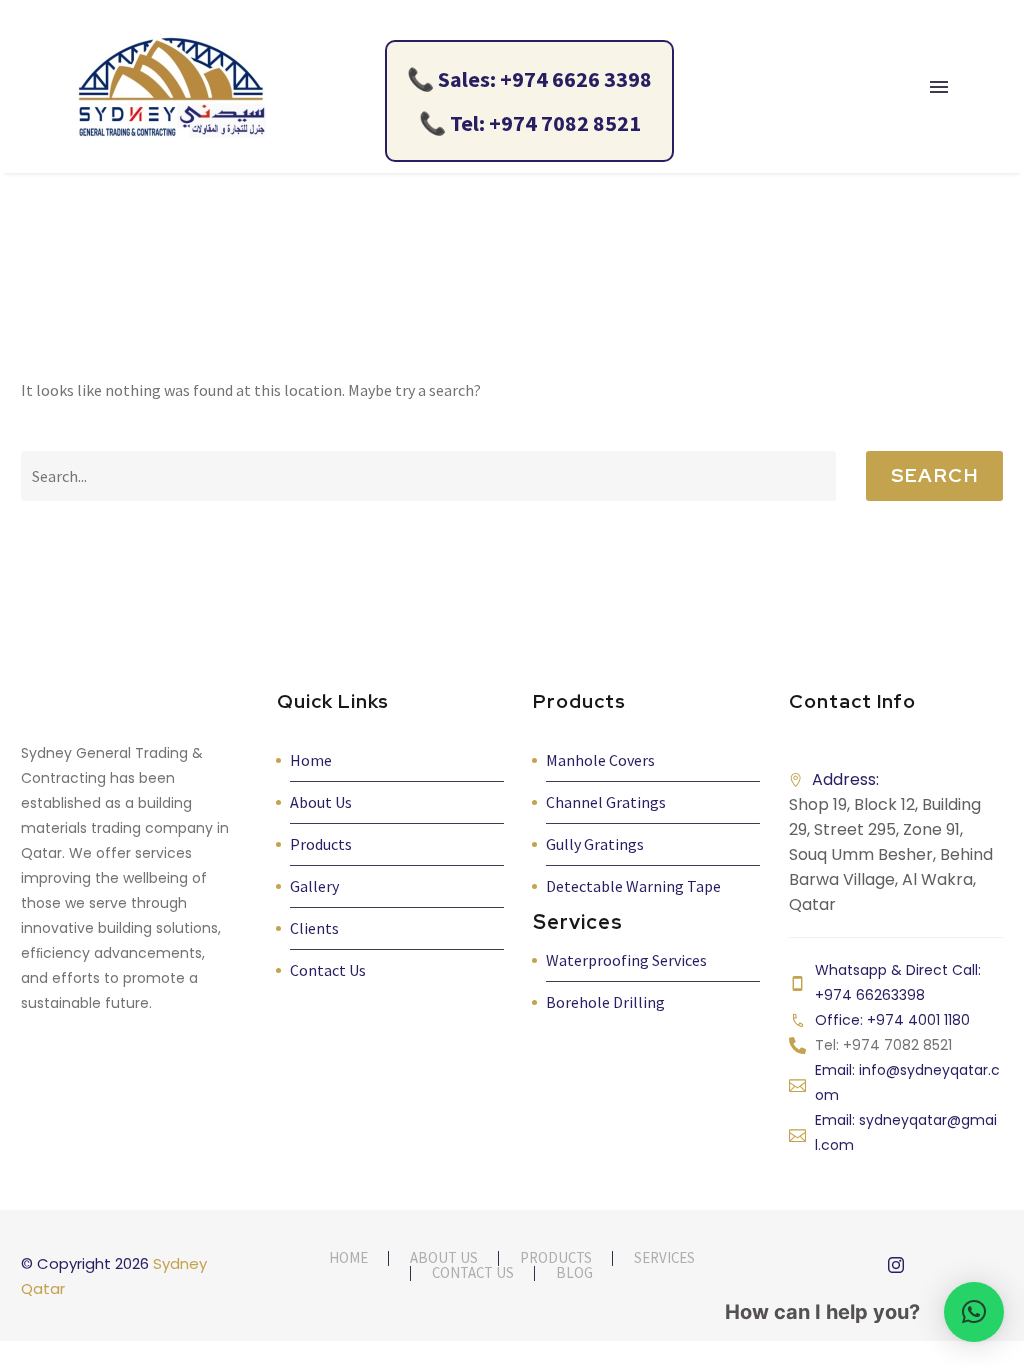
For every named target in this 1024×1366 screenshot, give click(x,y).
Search (934, 475)
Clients (314, 928)
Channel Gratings (606, 802)
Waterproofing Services (626, 960)
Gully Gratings (595, 844)
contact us (473, 1273)
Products (321, 844)
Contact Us (328, 970)
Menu (939, 87)
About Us (321, 802)
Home (311, 760)
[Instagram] (896, 1265)
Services (664, 1258)
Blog (574, 1273)
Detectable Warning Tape (633, 886)
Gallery (314, 886)
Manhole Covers (600, 760)
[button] (974, 1312)
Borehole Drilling (605, 1002)
